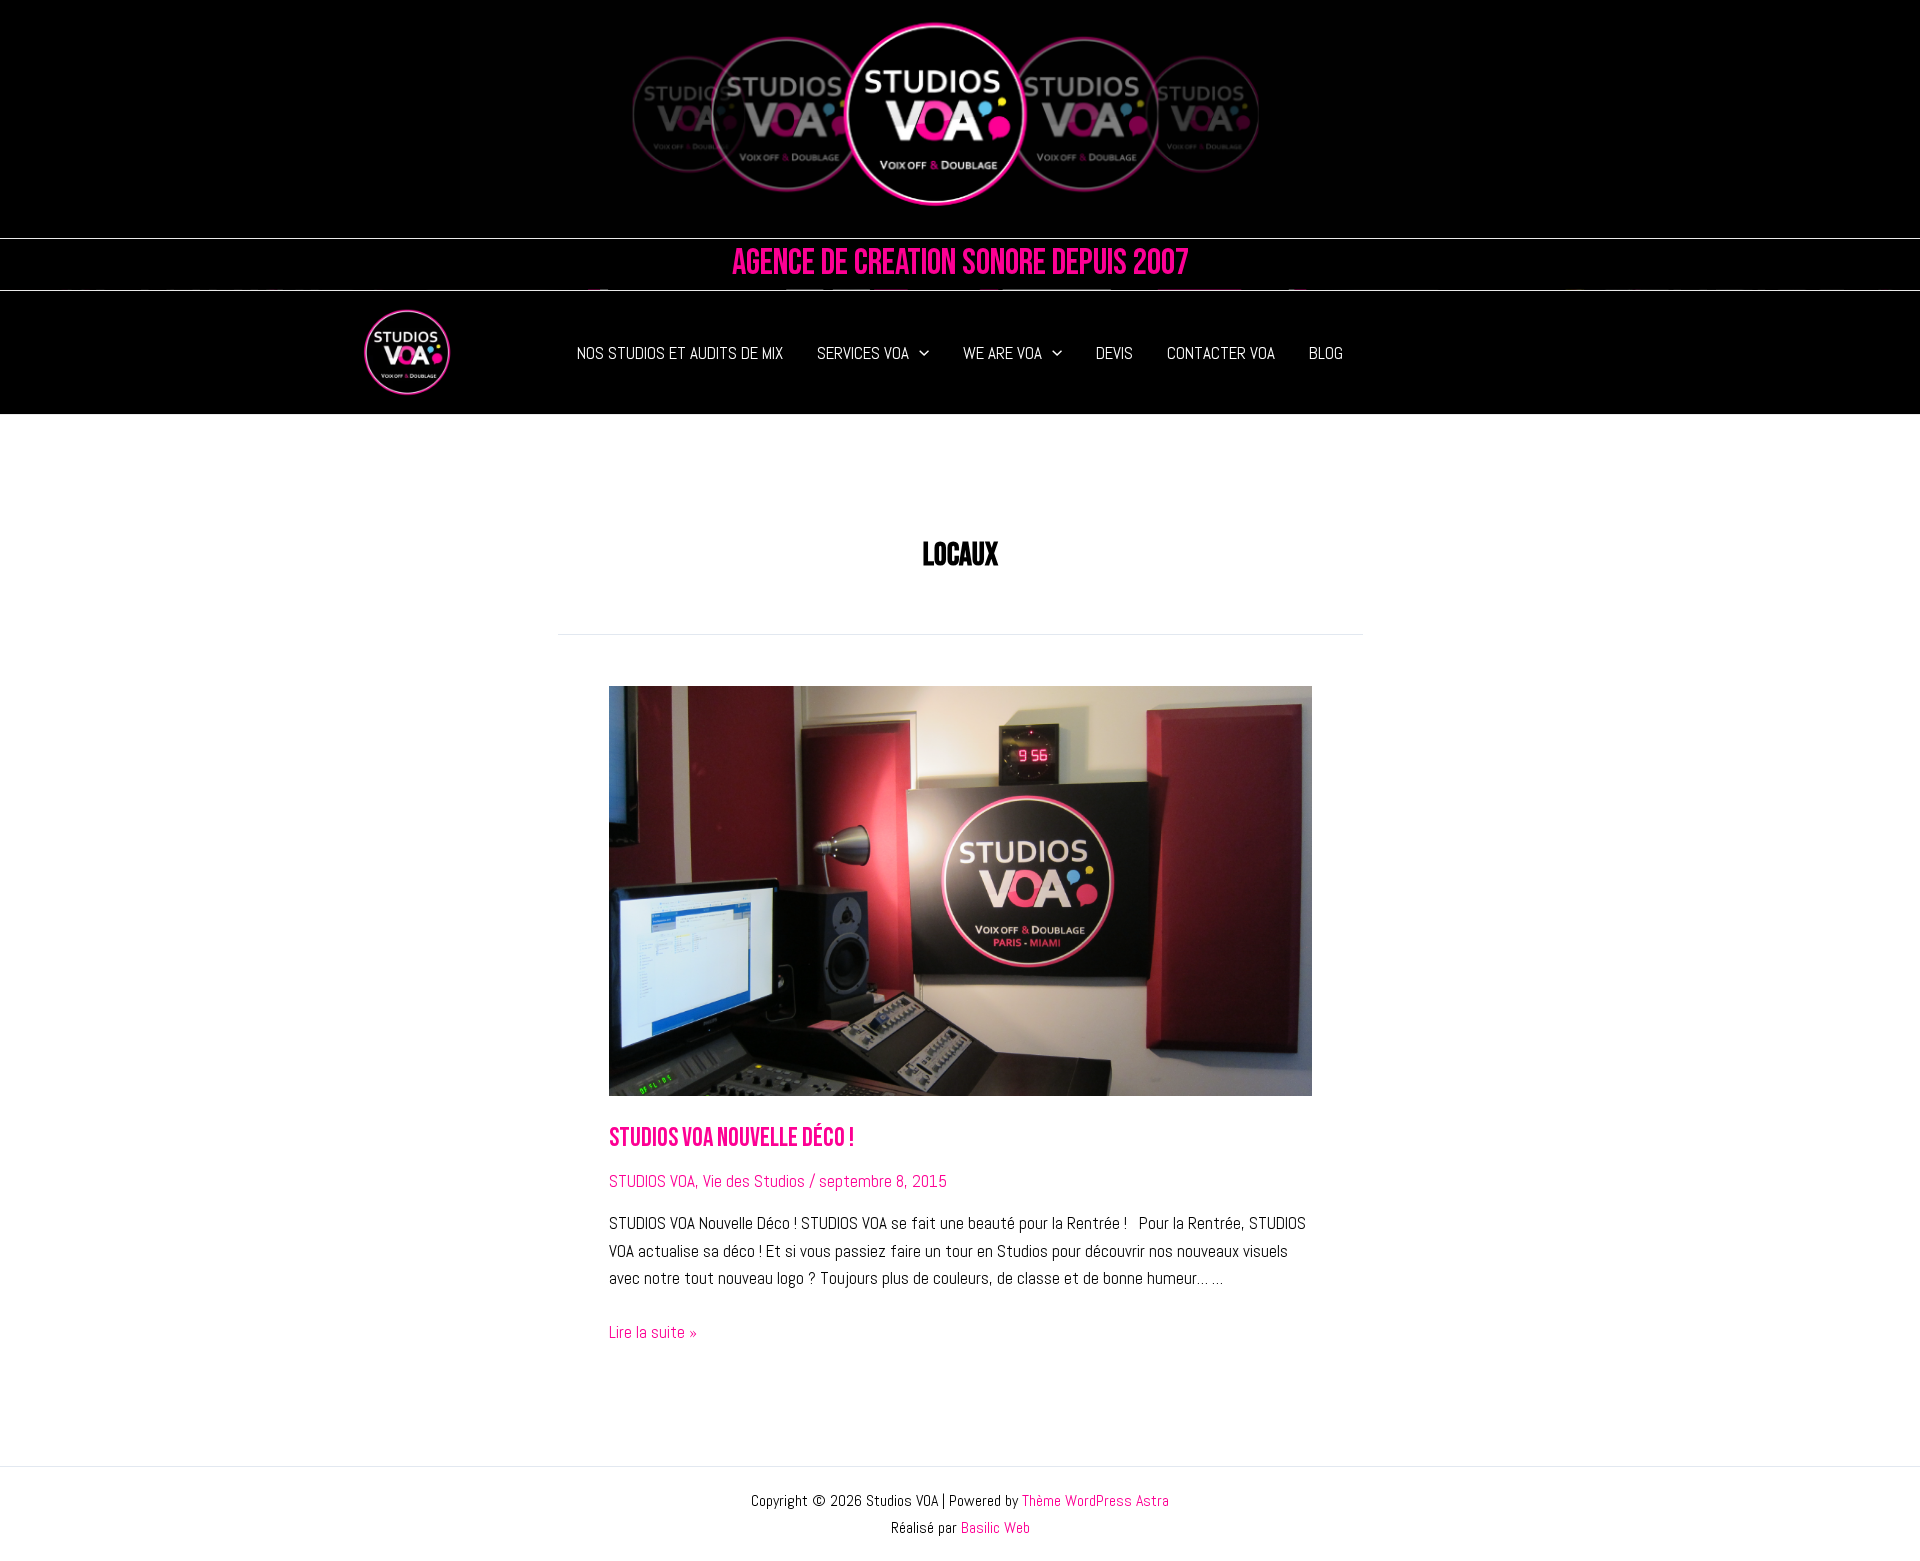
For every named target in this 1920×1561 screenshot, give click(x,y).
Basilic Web (995, 1527)
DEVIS (1114, 353)
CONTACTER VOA (1221, 353)
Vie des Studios (754, 1181)
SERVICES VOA (863, 353)
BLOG (1326, 353)
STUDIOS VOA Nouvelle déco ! (731, 1138)
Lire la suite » (653, 1332)
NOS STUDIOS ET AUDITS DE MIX (680, 353)
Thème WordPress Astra (1095, 1500)
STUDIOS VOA (652, 1181)
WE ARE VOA (1002, 353)
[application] (919, 353)
